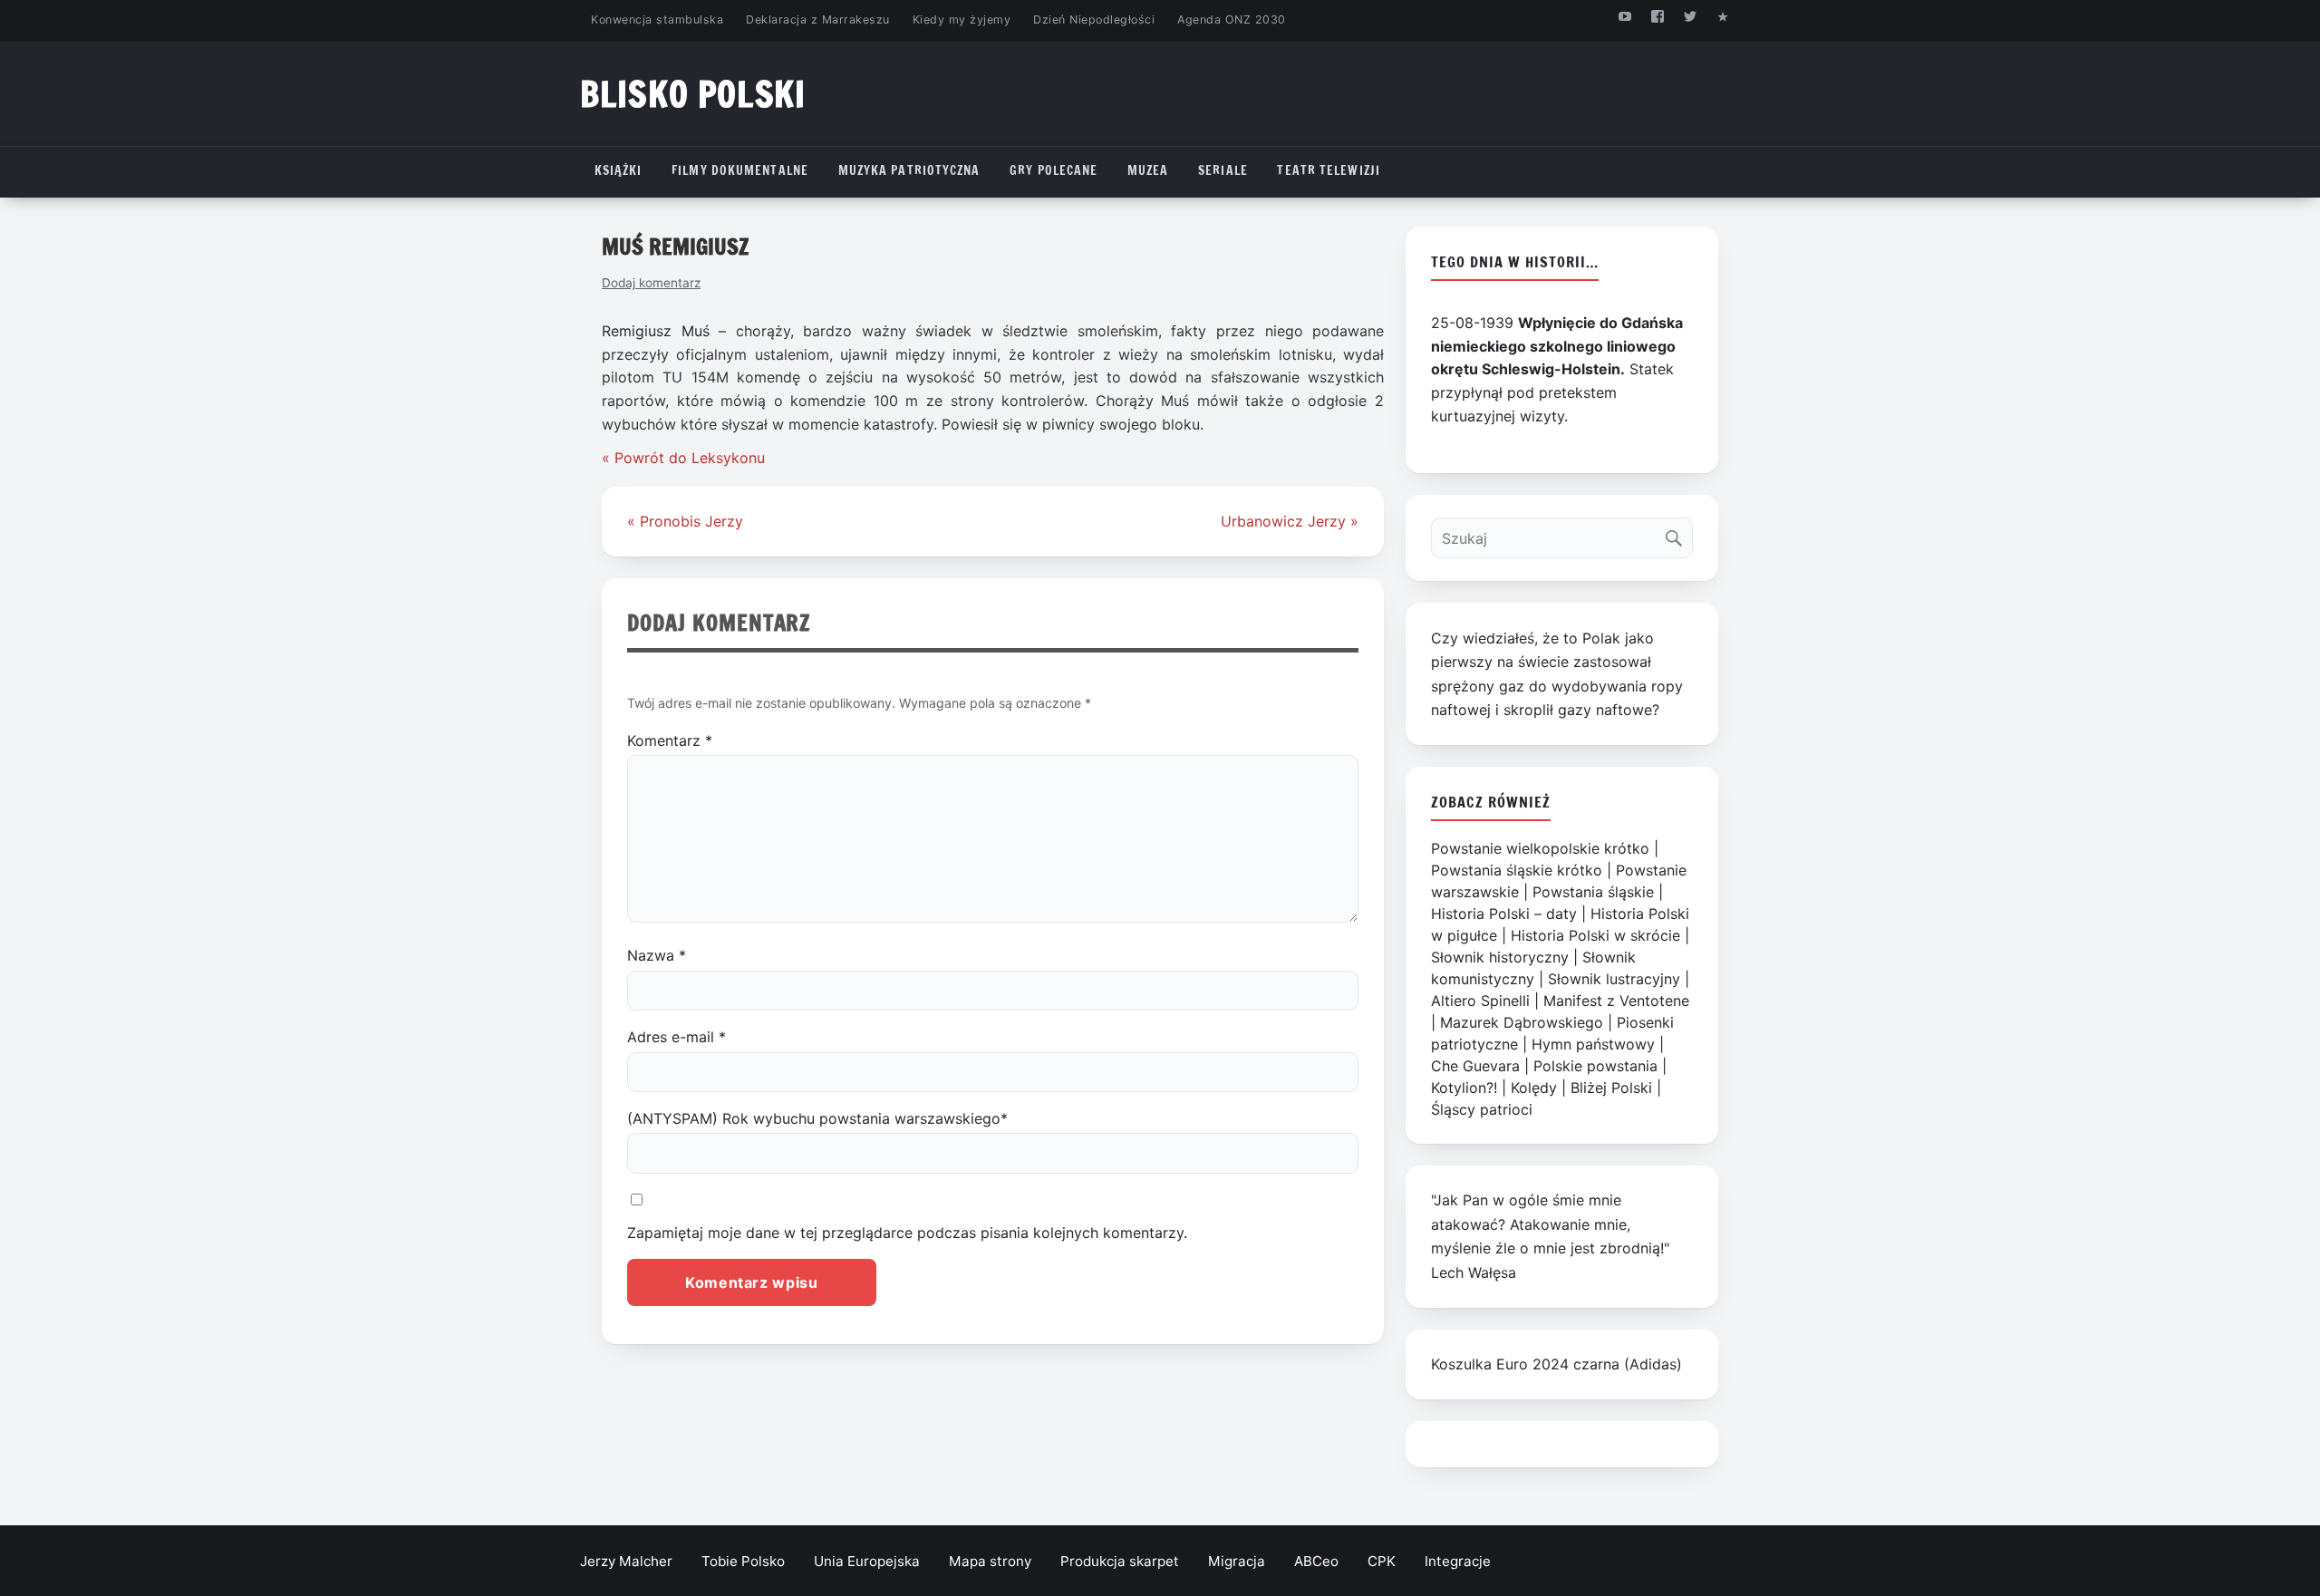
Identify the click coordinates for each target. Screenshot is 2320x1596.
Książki (619, 170)
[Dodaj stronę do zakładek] (1723, 16)
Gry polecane (1054, 170)
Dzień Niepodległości (1094, 19)
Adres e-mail (677, 1037)
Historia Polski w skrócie (1595, 935)
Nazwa (657, 955)
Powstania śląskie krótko (1517, 870)
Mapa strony (990, 1561)
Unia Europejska (867, 1561)
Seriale (1223, 170)
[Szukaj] (1678, 533)
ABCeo (1316, 1561)
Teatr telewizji (1329, 170)
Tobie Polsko (743, 1561)
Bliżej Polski (1611, 1088)
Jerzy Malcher (626, 1561)
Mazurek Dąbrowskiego (1522, 1022)
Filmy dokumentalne (740, 170)
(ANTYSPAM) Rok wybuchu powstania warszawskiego (817, 1118)
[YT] (1624, 16)
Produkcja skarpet (1120, 1561)
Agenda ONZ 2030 (1232, 19)
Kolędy (1534, 1088)
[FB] (1657, 16)
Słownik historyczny (1500, 957)
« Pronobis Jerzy (685, 521)
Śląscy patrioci (1482, 1109)
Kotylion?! (1464, 1088)
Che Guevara (1475, 1066)
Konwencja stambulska (657, 19)
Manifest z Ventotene (1616, 1001)
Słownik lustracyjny (1614, 979)
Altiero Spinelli (1480, 1001)
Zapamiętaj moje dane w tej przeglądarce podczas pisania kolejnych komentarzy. (907, 1233)
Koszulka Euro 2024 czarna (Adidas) (1556, 1364)
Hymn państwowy (1593, 1044)
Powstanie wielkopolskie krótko (1540, 848)
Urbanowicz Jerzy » (1290, 521)
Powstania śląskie (1593, 892)
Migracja (1237, 1561)
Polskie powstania (1595, 1066)
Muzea (1148, 170)
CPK (1382, 1561)
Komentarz (670, 740)
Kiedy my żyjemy (962, 19)
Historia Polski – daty (1504, 914)
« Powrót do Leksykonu (683, 458)
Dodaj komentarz (651, 283)
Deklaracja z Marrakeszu (817, 19)
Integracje (1458, 1561)
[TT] (1691, 16)
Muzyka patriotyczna (909, 170)
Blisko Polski (693, 94)
